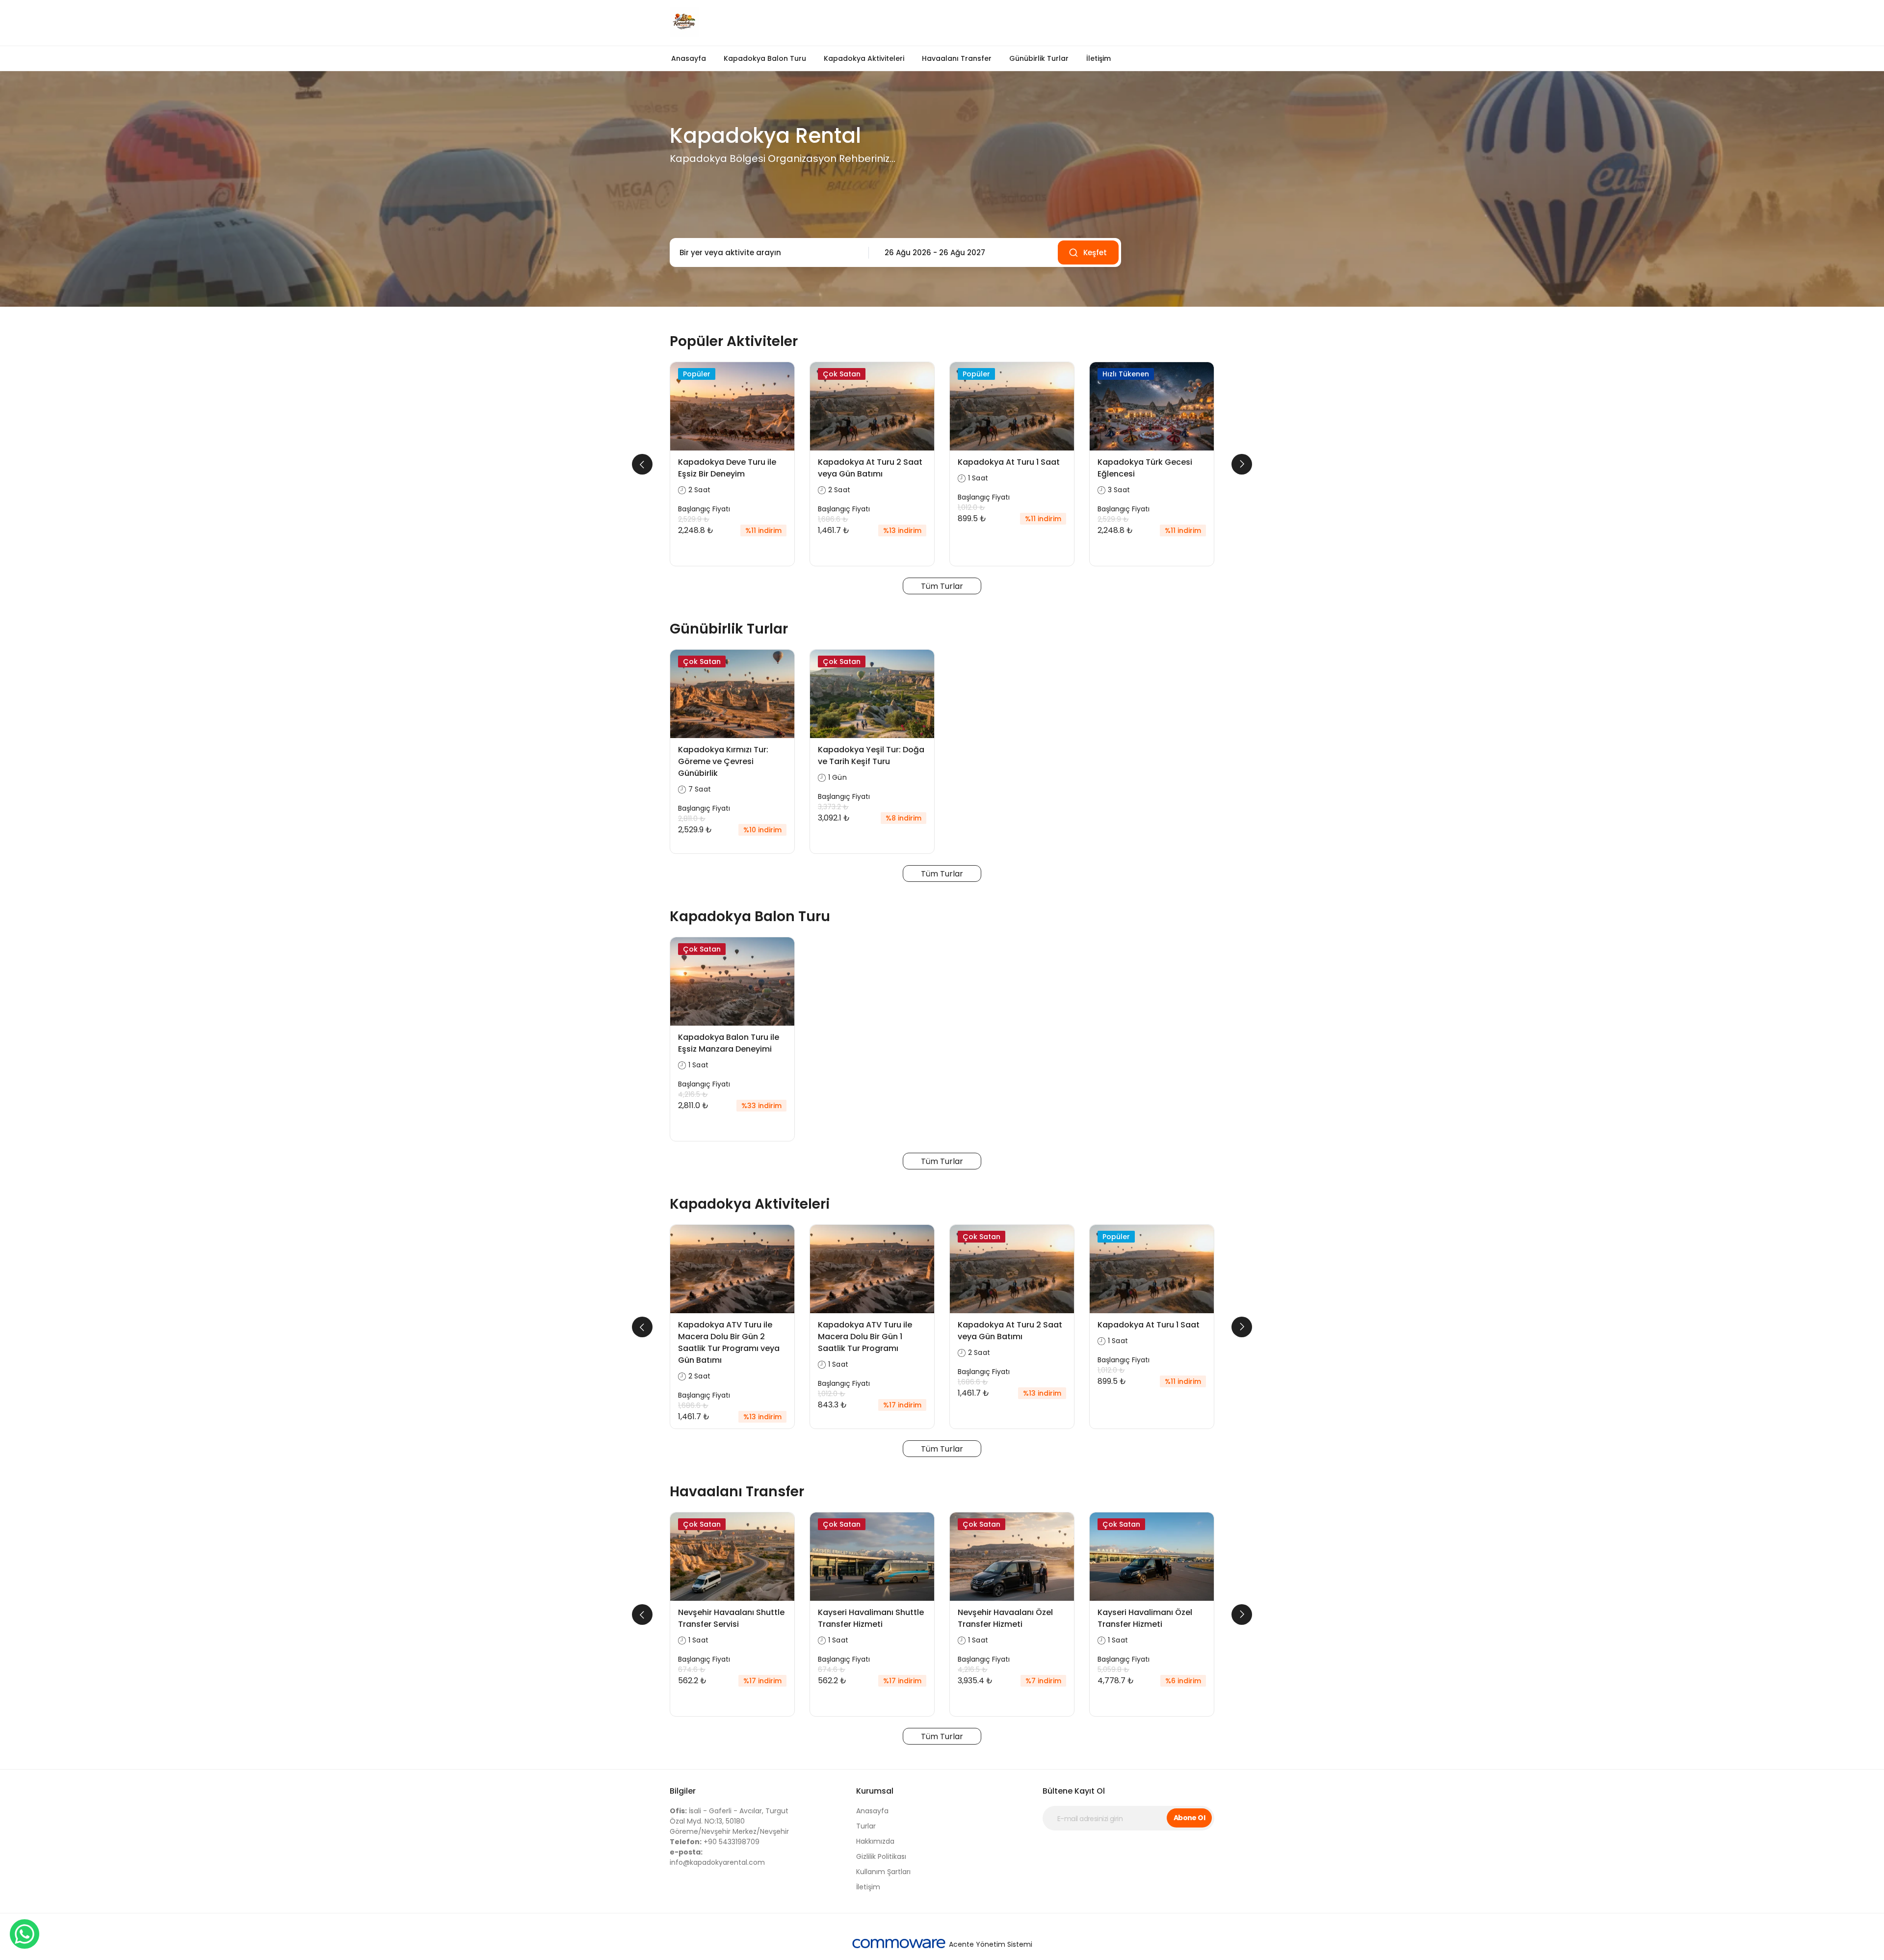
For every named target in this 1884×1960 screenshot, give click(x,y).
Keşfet (1095, 252)
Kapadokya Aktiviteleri (864, 58)
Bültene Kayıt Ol (1074, 1791)
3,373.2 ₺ (833, 807)
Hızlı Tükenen (1126, 374)
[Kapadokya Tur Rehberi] (802, 23)
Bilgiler (683, 1791)
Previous (642, 464)
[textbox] (767, 253)
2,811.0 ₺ (692, 819)
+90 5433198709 (715, 1842)
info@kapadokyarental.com (717, 1857)
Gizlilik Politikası (881, 1856)
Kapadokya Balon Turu (765, 58)
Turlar (866, 1826)
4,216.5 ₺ (693, 1094)
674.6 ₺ (692, 1669)
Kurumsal (875, 1791)
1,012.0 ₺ (971, 507)
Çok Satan (842, 374)
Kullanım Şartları (883, 1872)
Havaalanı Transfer (957, 58)
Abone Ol (1190, 1818)
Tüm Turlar (942, 586)
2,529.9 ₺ (694, 519)
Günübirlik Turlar (1039, 58)
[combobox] (767, 253)
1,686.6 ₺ (833, 519)
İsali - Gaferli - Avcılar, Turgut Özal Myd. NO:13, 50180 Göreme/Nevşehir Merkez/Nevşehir (729, 1821)
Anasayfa (689, 58)
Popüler (697, 374)
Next (1242, 464)
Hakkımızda (875, 1841)
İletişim (1099, 58)
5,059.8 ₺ (1113, 1669)
